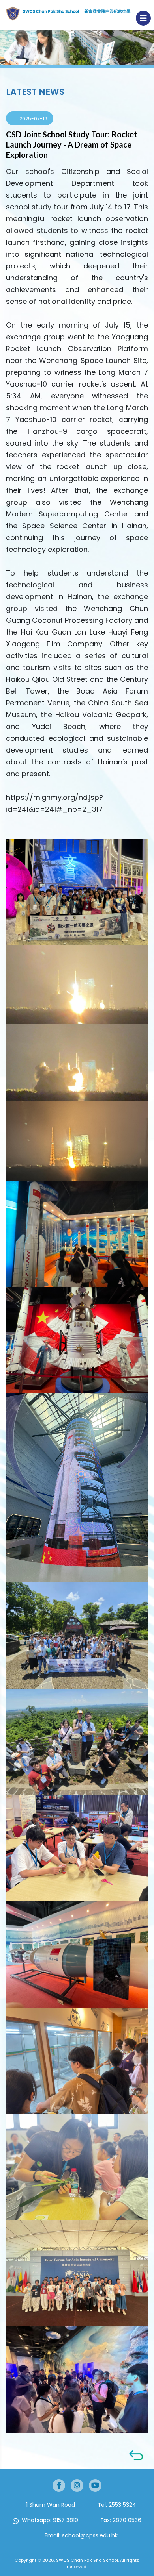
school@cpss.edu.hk (90, 2535)
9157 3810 (66, 2520)
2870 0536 (127, 2520)
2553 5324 (122, 2505)
